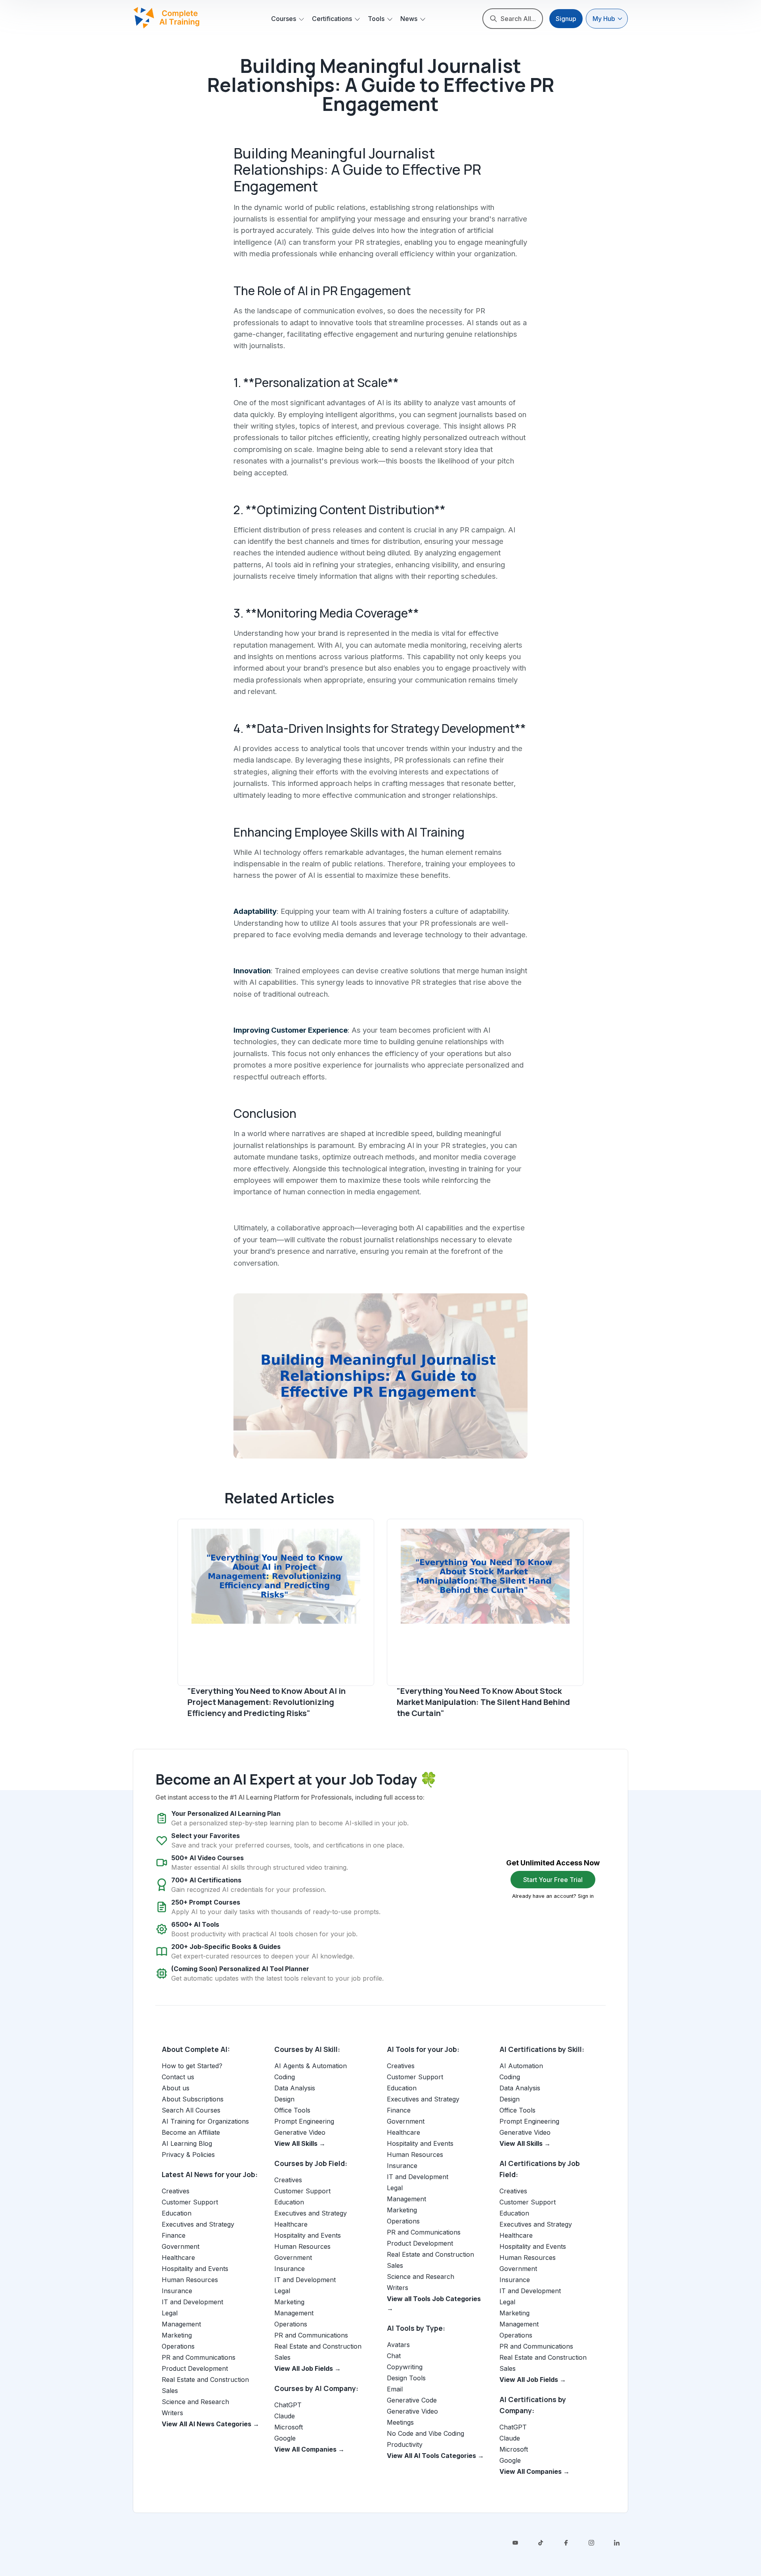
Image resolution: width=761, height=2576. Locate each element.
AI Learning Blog (187, 2143)
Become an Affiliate (191, 2132)
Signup (566, 19)
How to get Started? (192, 2066)
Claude (285, 2416)
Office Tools (292, 2110)
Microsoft (289, 2427)
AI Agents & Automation (311, 2066)
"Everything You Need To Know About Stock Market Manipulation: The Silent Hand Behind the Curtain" (483, 1702)
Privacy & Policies (188, 2155)
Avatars (398, 2345)
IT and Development (192, 2302)
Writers (172, 2413)
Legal (170, 2313)
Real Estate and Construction (205, 2380)
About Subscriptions (193, 2099)
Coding (285, 2077)
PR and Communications (199, 2357)
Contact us (178, 2077)
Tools (376, 19)
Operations (178, 2346)
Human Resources (190, 2280)
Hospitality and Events (195, 2269)
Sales (170, 2391)
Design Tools (406, 2378)
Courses (284, 19)
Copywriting (405, 2367)
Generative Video (300, 2132)
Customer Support (190, 2202)
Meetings (400, 2422)
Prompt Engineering (304, 2121)
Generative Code (412, 2400)
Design (284, 2099)
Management (181, 2324)
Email (395, 2389)
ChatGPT (288, 2405)
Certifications (332, 19)
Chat (394, 2356)
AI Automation (521, 2066)
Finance (174, 2235)
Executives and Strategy (198, 2224)
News (409, 19)
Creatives (176, 2191)
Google (285, 2438)
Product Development (195, 2368)
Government (181, 2246)
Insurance (177, 2291)
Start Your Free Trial (553, 1880)
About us (176, 2088)
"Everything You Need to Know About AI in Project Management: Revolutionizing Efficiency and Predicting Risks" (267, 1702)
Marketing (177, 2335)
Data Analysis (295, 2088)
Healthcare (178, 2258)
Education (177, 2213)
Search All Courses (191, 2110)
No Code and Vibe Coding (425, 2433)
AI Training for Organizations (205, 2121)
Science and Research (195, 2402)
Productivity (405, 2444)
